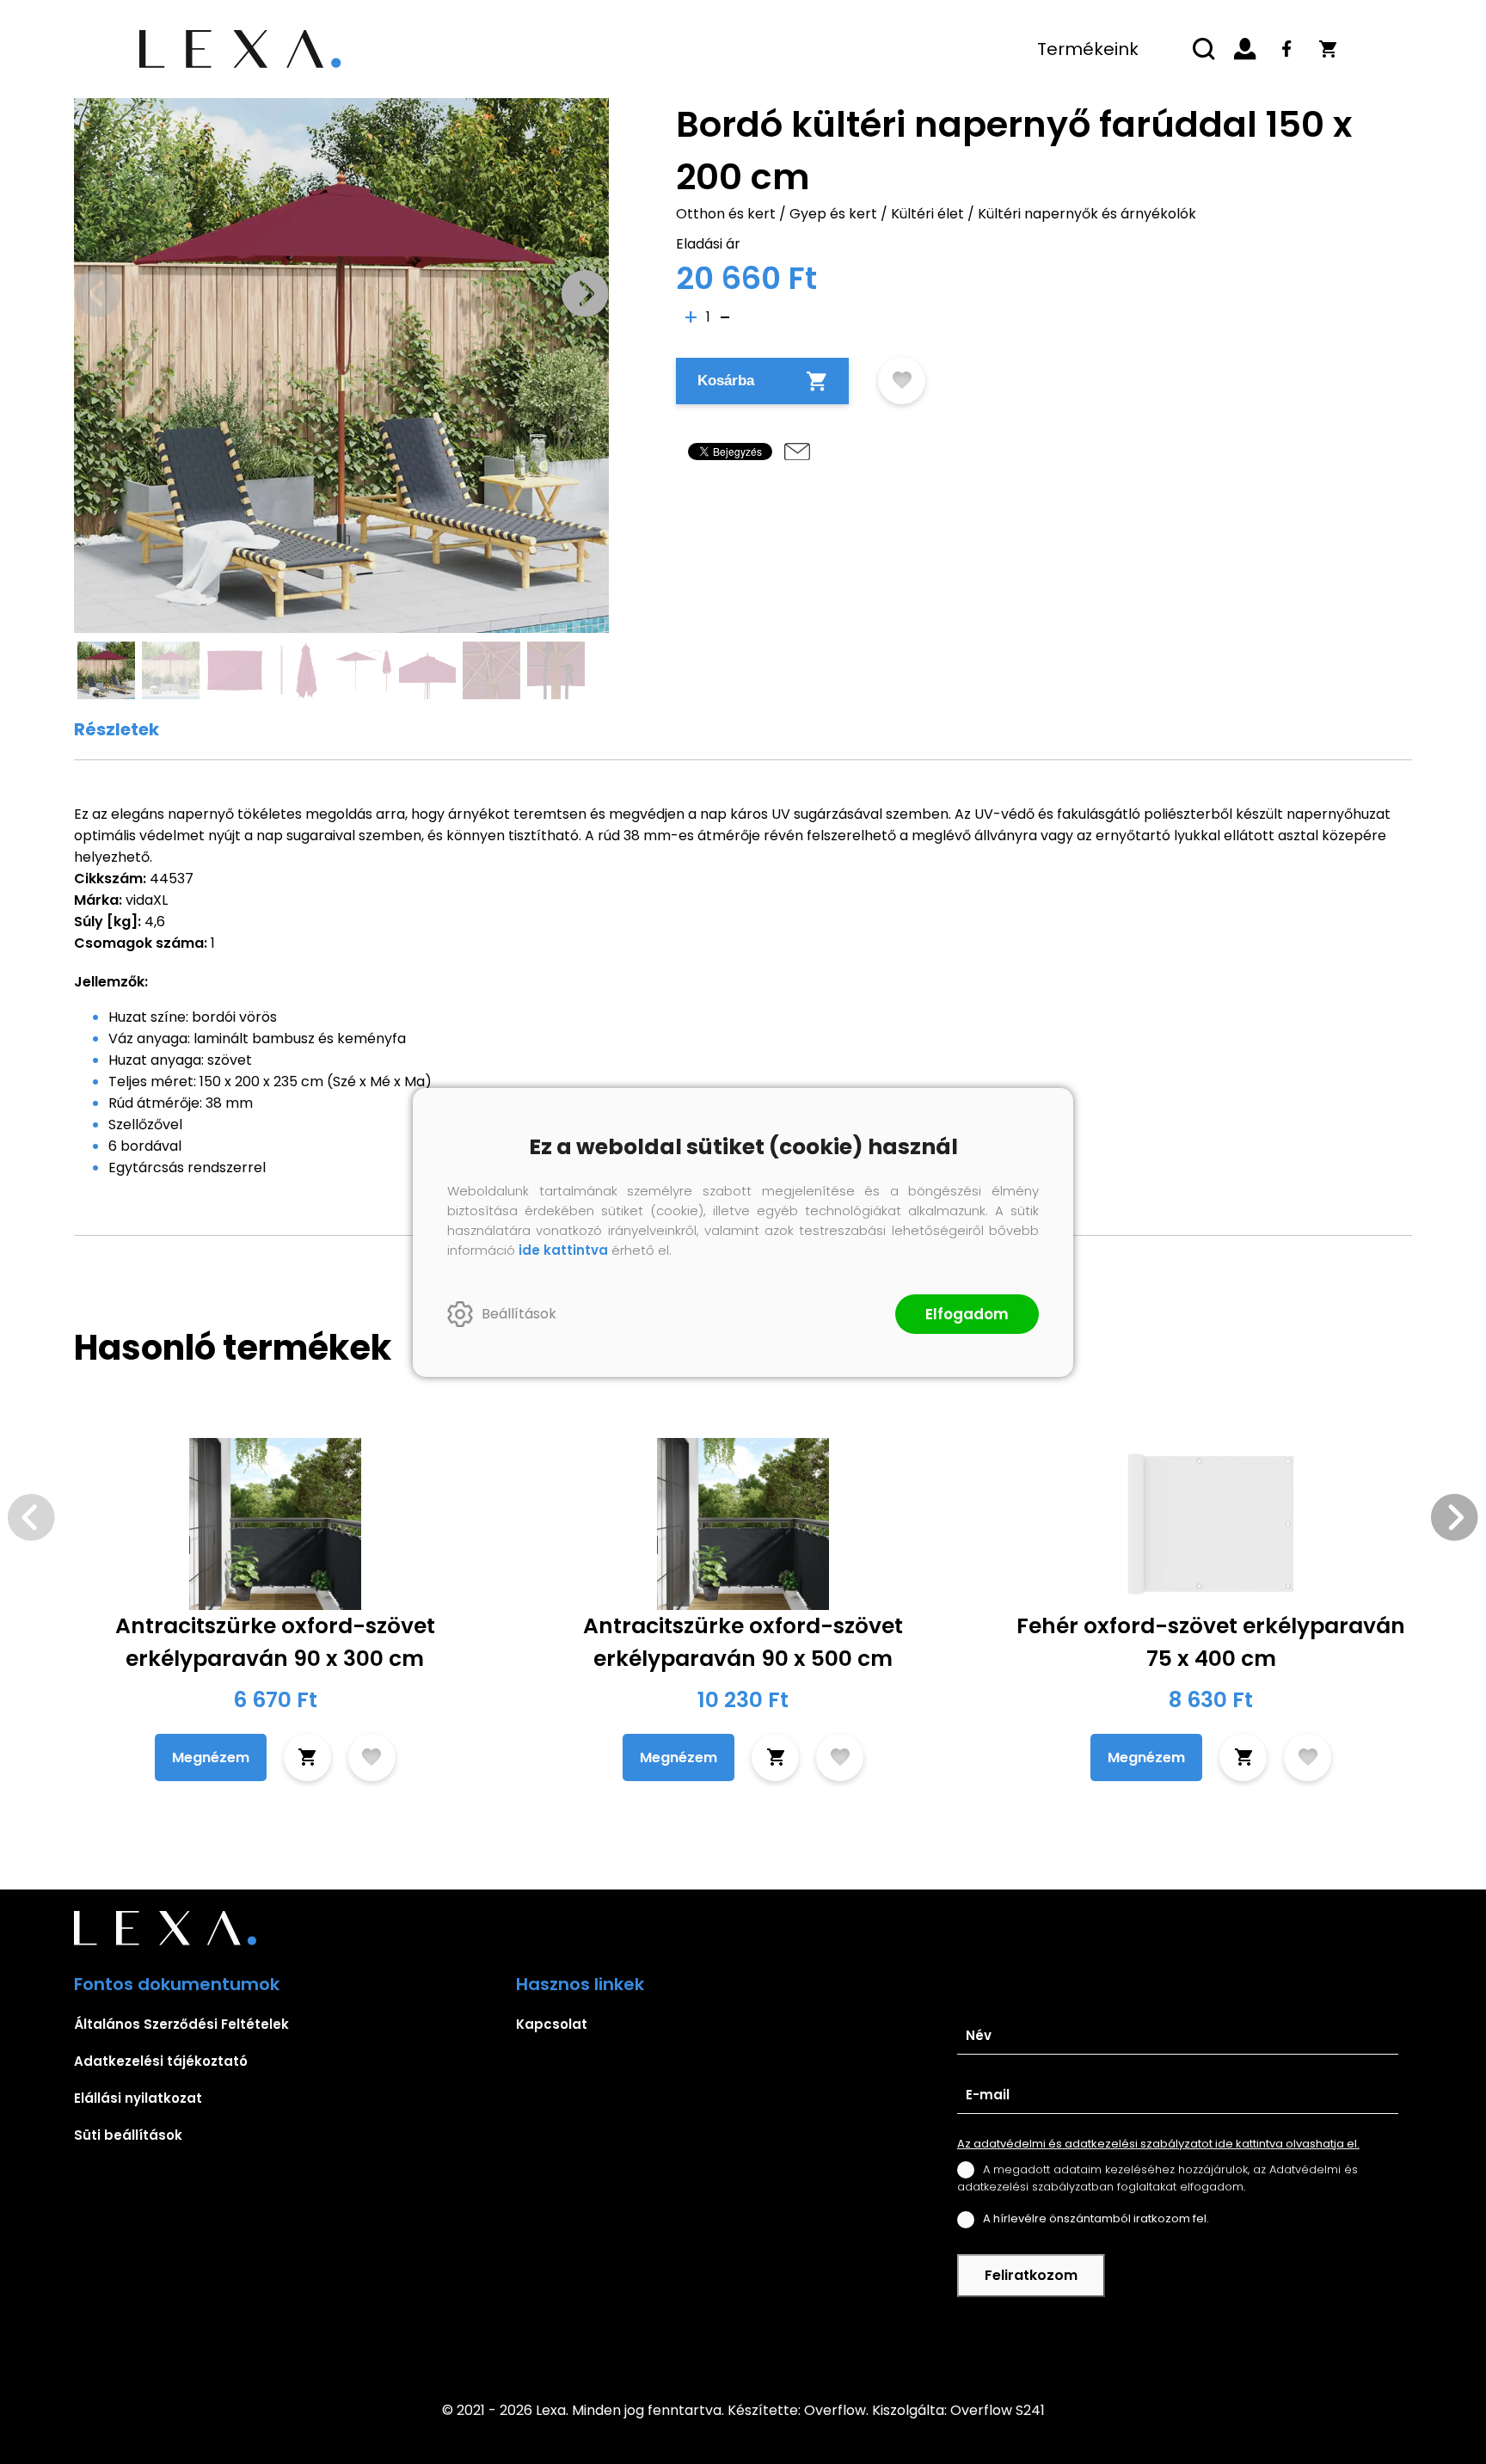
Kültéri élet (927, 214)
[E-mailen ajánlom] (797, 452)
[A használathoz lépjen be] (902, 381)
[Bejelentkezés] (1245, 49)
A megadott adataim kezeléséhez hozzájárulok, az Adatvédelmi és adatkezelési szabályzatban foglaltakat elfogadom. (1157, 2178)
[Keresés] (1204, 49)
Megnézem (211, 1757)
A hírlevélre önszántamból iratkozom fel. (1096, 2218)
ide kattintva (563, 1250)
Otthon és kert (726, 214)
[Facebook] (1286, 49)
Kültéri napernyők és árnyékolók (1087, 214)
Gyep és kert (833, 214)
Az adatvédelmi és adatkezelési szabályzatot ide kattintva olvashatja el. (1158, 2144)
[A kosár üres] (1328, 49)
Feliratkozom (1031, 2275)
